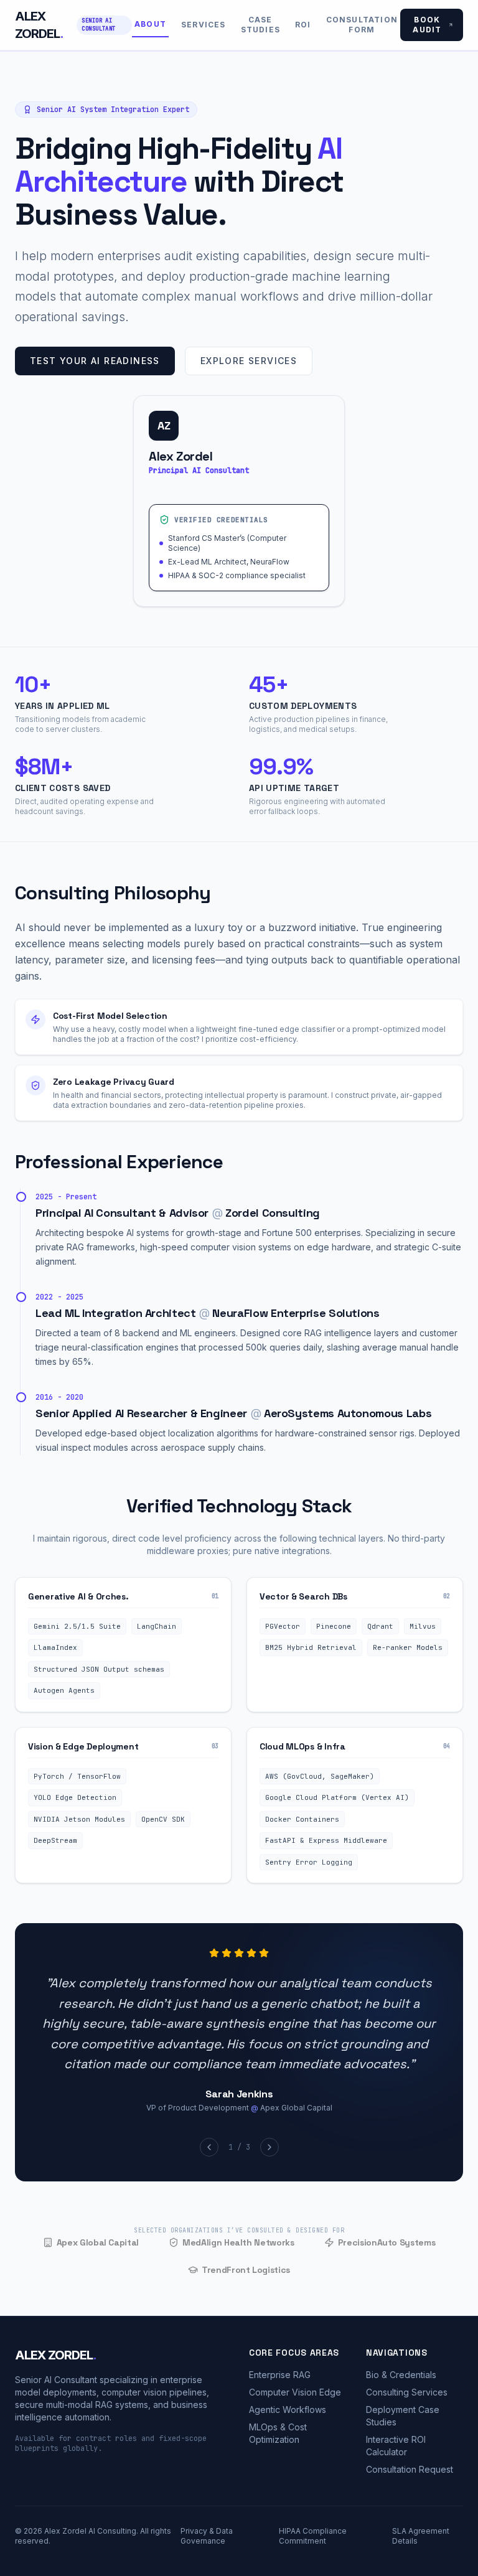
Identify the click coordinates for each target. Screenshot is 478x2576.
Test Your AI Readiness (95, 361)
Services (204, 25)
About (150, 24)
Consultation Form (362, 25)
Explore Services (249, 361)
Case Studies (260, 25)
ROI (303, 25)
